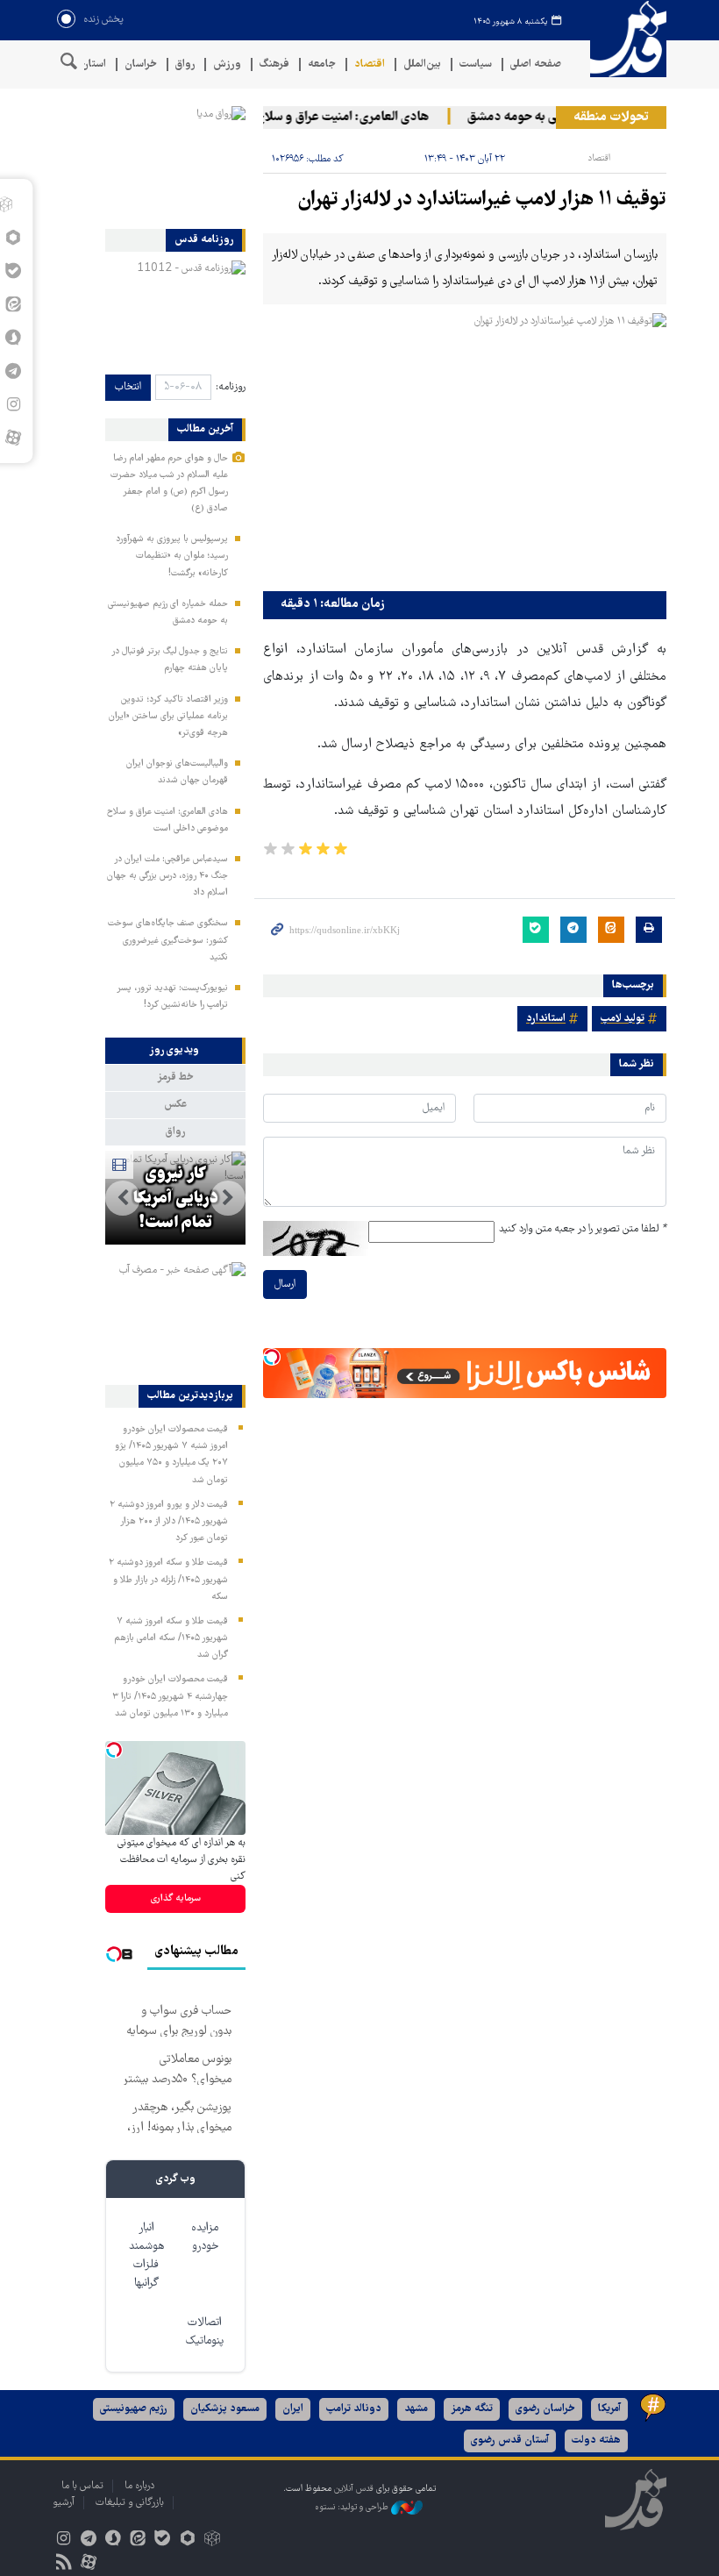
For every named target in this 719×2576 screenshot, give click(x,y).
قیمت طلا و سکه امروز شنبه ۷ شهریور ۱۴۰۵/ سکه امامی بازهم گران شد (171, 1638)
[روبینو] (187, 2540)
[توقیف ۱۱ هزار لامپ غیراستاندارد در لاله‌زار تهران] (465, 448)
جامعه (322, 64)
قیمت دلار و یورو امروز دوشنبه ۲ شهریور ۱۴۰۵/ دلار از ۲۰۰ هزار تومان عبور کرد (169, 1522)
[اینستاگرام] (64, 2540)
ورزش (227, 64)
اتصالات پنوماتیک (205, 2332)
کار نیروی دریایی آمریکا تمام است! (176, 1199)
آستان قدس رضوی (510, 2440)
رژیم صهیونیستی (134, 2409)
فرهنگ (274, 64)
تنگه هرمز (472, 2409)
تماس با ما (82, 2486)
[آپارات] (13, 438)
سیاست (476, 64)
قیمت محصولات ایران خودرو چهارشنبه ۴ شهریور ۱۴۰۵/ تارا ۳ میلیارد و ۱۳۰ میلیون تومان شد (170, 1696)
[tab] (175, 1051)
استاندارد (546, 1019)
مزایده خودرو (205, 2237)
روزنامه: (231, 387)
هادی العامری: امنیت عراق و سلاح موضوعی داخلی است (302, 118)
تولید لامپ (623, 1019)
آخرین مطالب (205, 430)
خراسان (141, 64)
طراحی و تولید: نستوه (353, 2508)
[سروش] (113, 2540)
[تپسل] (272, 1357)
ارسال (285, 1284)
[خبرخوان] (64, 2564)
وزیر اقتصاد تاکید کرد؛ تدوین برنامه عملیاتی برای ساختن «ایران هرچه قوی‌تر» (168, 717)
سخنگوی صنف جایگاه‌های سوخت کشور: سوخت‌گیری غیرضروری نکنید (168, 940)
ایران (293, 2409)
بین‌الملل (422, 64)
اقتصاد (370, 64)
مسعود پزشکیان (225, 2409)
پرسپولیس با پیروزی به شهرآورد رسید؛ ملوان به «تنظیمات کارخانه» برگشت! (172, 556)
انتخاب (128, 387)
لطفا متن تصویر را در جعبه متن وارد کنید (583, 1229)
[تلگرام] (88, 2540)
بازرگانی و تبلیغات (130, 2503)
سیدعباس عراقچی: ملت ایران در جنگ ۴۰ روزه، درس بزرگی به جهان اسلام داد (167, 876)
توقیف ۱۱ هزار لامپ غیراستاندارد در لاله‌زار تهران (482, 200)
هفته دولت (596, 2440)
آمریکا (609, 2409)
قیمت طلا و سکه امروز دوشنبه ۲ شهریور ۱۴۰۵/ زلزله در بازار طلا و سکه (168, 1580)
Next (123, 1198)
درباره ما (139, 2486)
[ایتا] (138, 2540)
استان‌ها (88, 64)
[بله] (163, 2540)
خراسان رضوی (545, 2409)
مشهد (416, 2409)
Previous (228, 1198)
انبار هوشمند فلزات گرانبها (146, 2256)
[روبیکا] (212, 2540)
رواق (185, 64)
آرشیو (64, 2503)
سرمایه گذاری (176, 1898)
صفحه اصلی (536, 64)
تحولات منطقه (611, 118)
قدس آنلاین (623, 39)
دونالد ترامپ (354, 2409)
